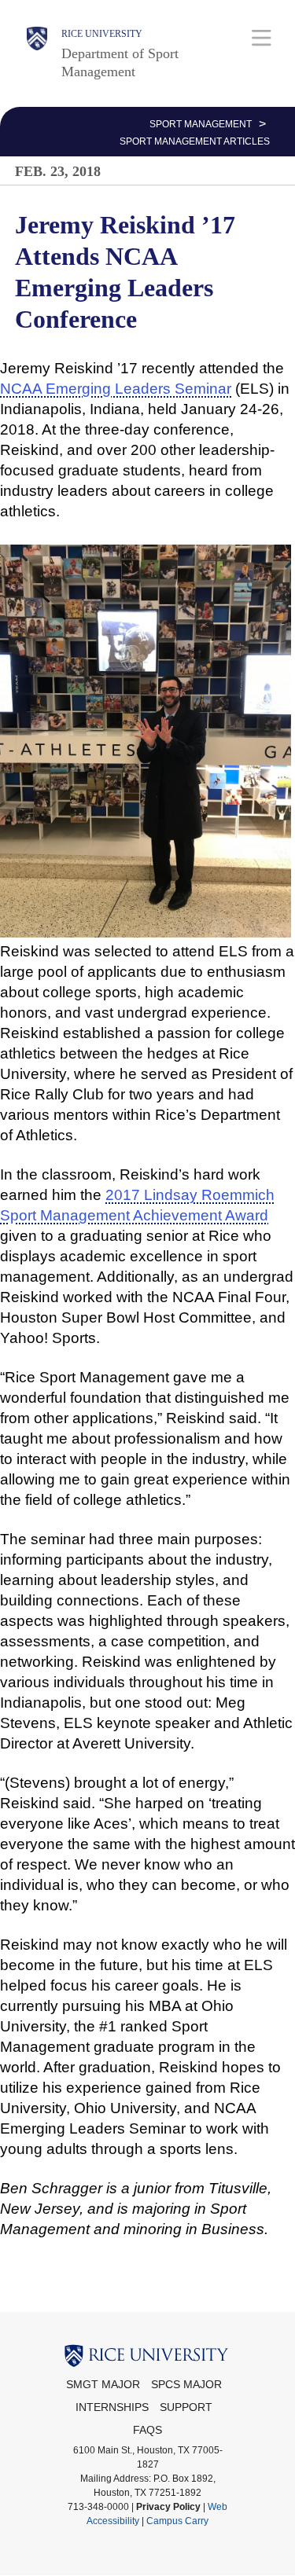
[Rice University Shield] (37, 53)
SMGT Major (103, 2385)
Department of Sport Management (120, 62)
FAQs (147, 2430)
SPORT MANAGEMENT (201, 124)
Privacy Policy (168, 2507)
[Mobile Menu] (262, 37)
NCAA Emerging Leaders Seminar (116, 389)
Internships (112, 2407)
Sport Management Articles (195, 141)
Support (186, 2407)
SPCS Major (186, 2385)
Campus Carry (177, 2521)
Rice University (102, 34)
